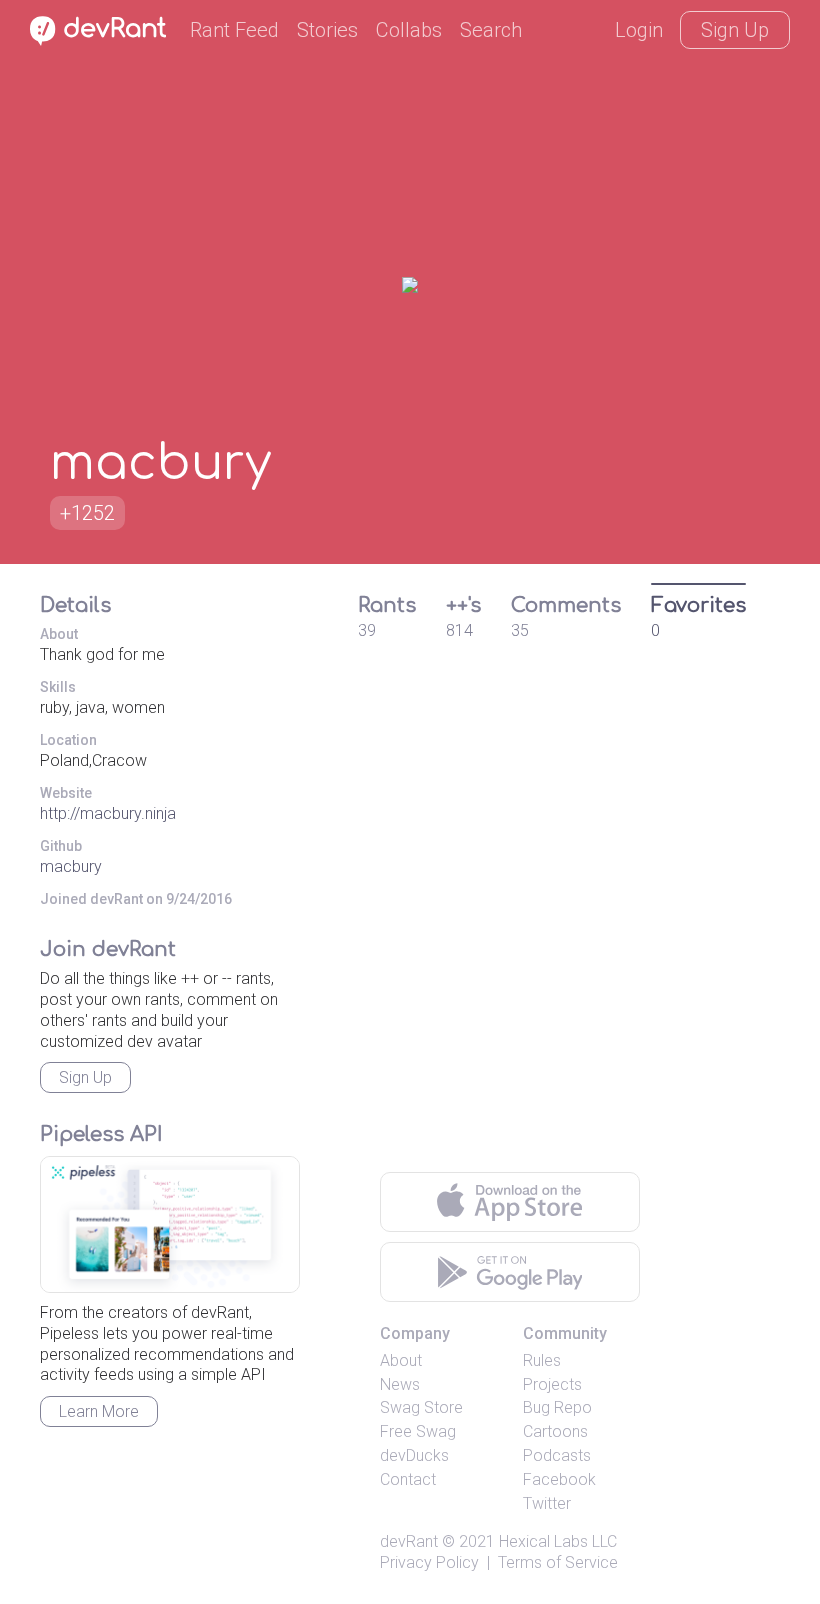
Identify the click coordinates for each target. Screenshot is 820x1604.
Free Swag (418, 1431)
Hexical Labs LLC (558, 1541)
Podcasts (557, 1455)
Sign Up (735, 30)
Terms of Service (558, 1562)
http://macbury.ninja (108, 813)
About (401, 1360)
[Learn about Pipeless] (170, 1224)
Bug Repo (557, 1407)
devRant (409, 1541)
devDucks (414, 1455)
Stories (327, 30)
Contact (408, 1479)
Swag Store (421, 1407)
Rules (542, 1360)
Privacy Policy (429, 1562)
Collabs (409, 30)
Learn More (99, 1411)
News (400, 1384)
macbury (71, 866)
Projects (552, 1384)
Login (639, 30)
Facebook (559, 1479)
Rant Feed (234, 30)
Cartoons (555, 1431)
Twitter (547, 1503)
